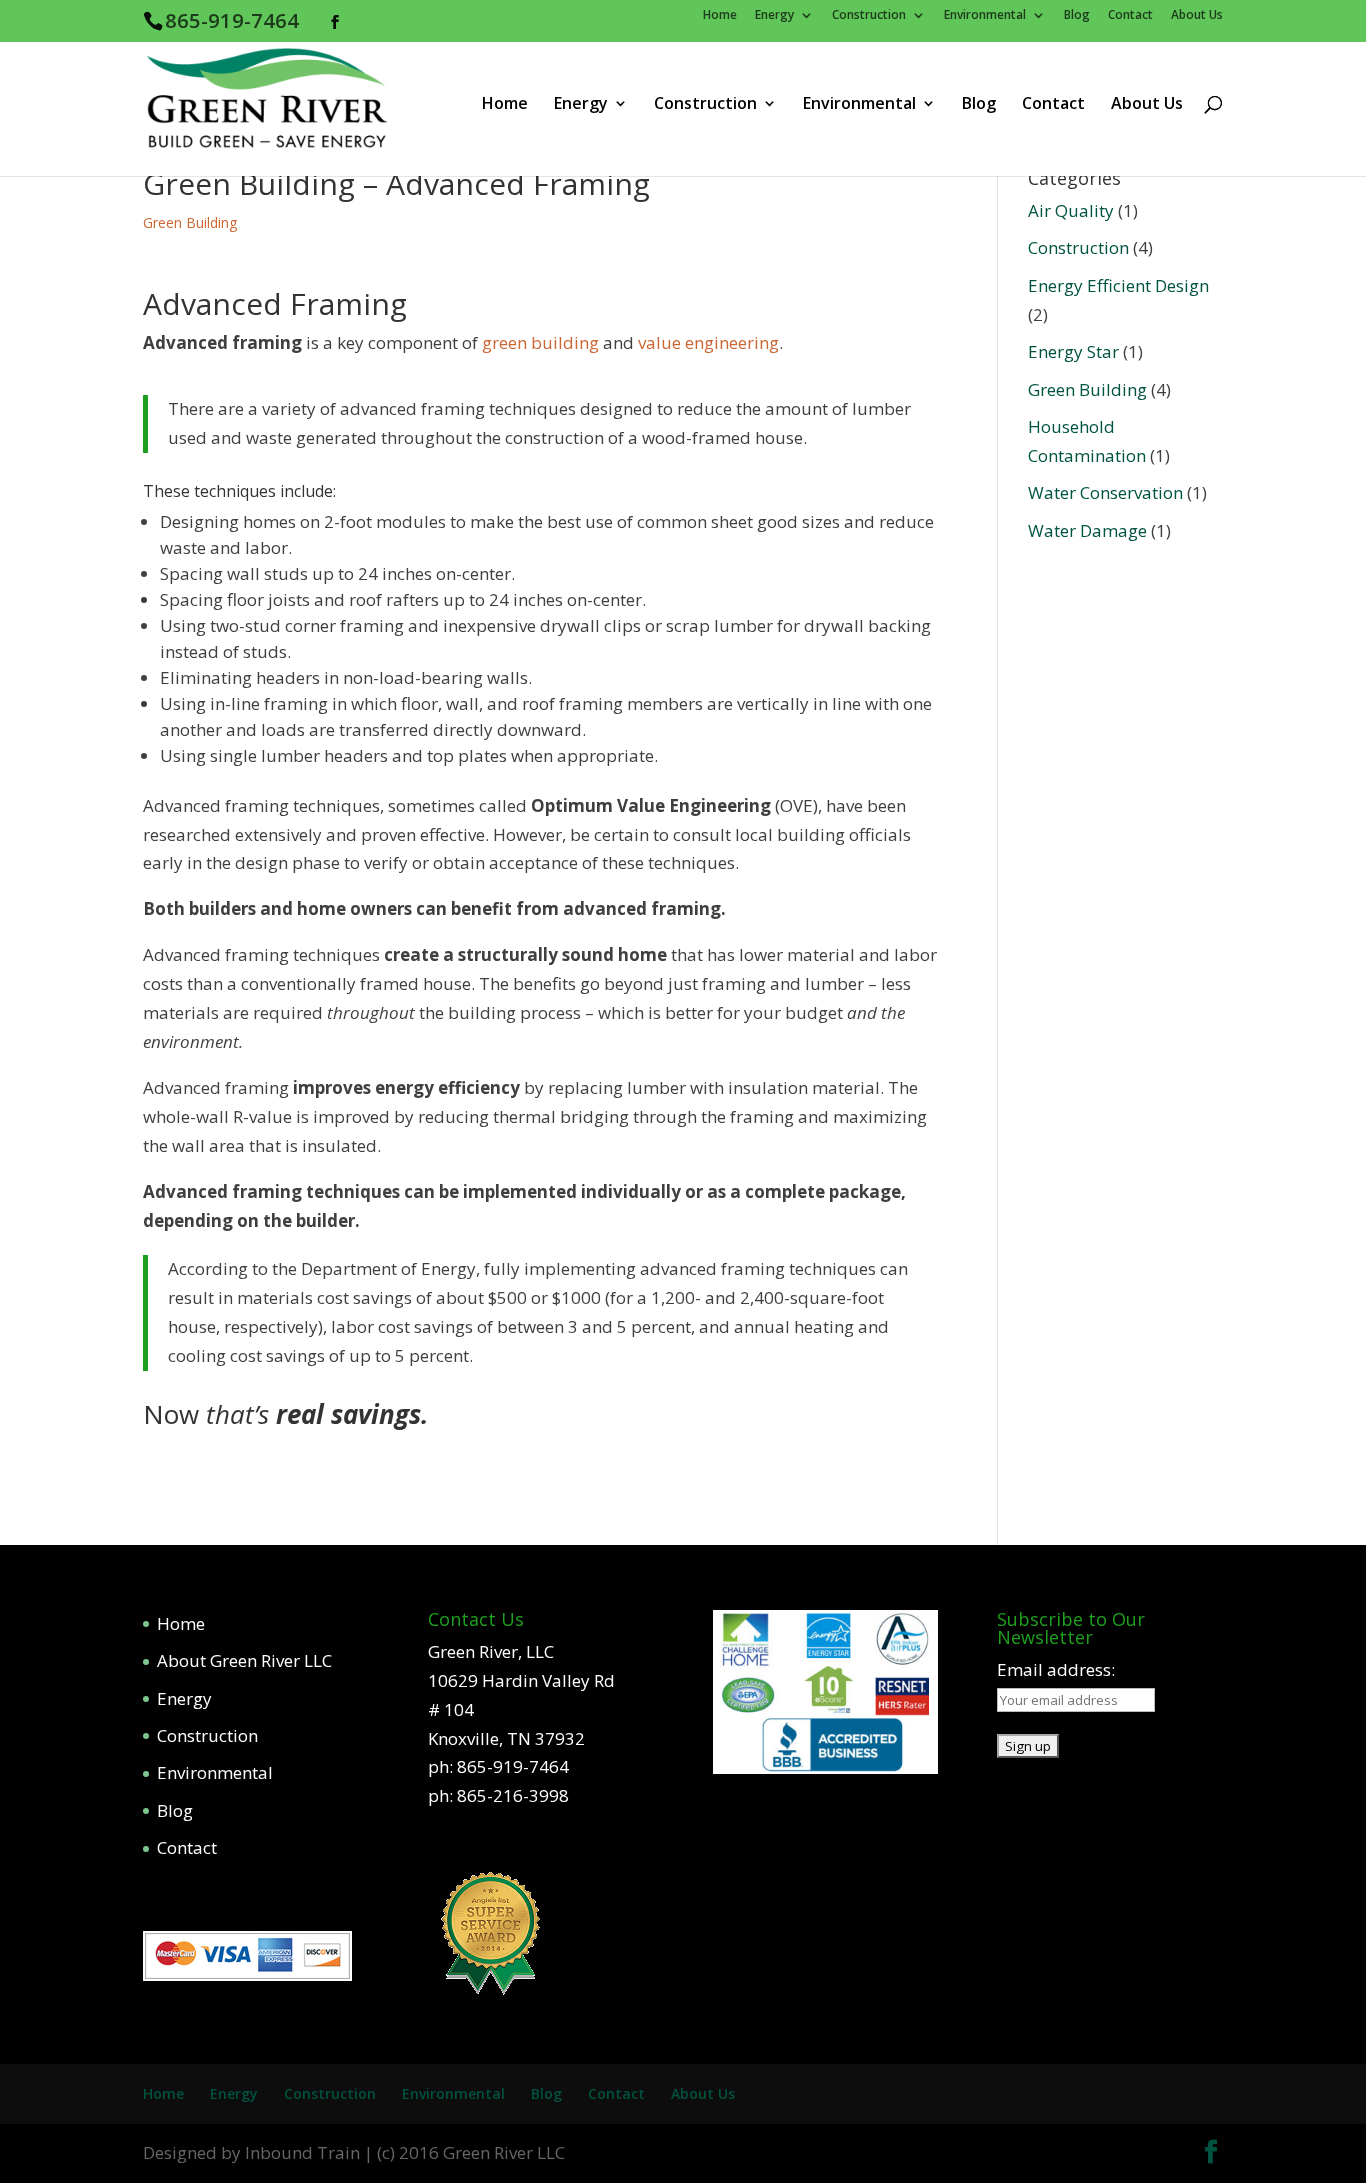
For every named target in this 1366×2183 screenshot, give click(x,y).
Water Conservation (1105, 492)
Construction (869, 16)
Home (720, 16)
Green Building (190, 222)
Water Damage (1087, 530)
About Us (1197, 16)
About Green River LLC (244, 1660)
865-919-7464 (232, 20)
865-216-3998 (513, 1795)
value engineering (708, 342)
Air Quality (1071, 210)
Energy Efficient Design (1118, 285)
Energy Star (1073, 351)
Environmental (985, 16)
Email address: (1056, 1669)
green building (540, 342)
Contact (1130, 16)
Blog (1077, 16)
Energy (774, 16)
